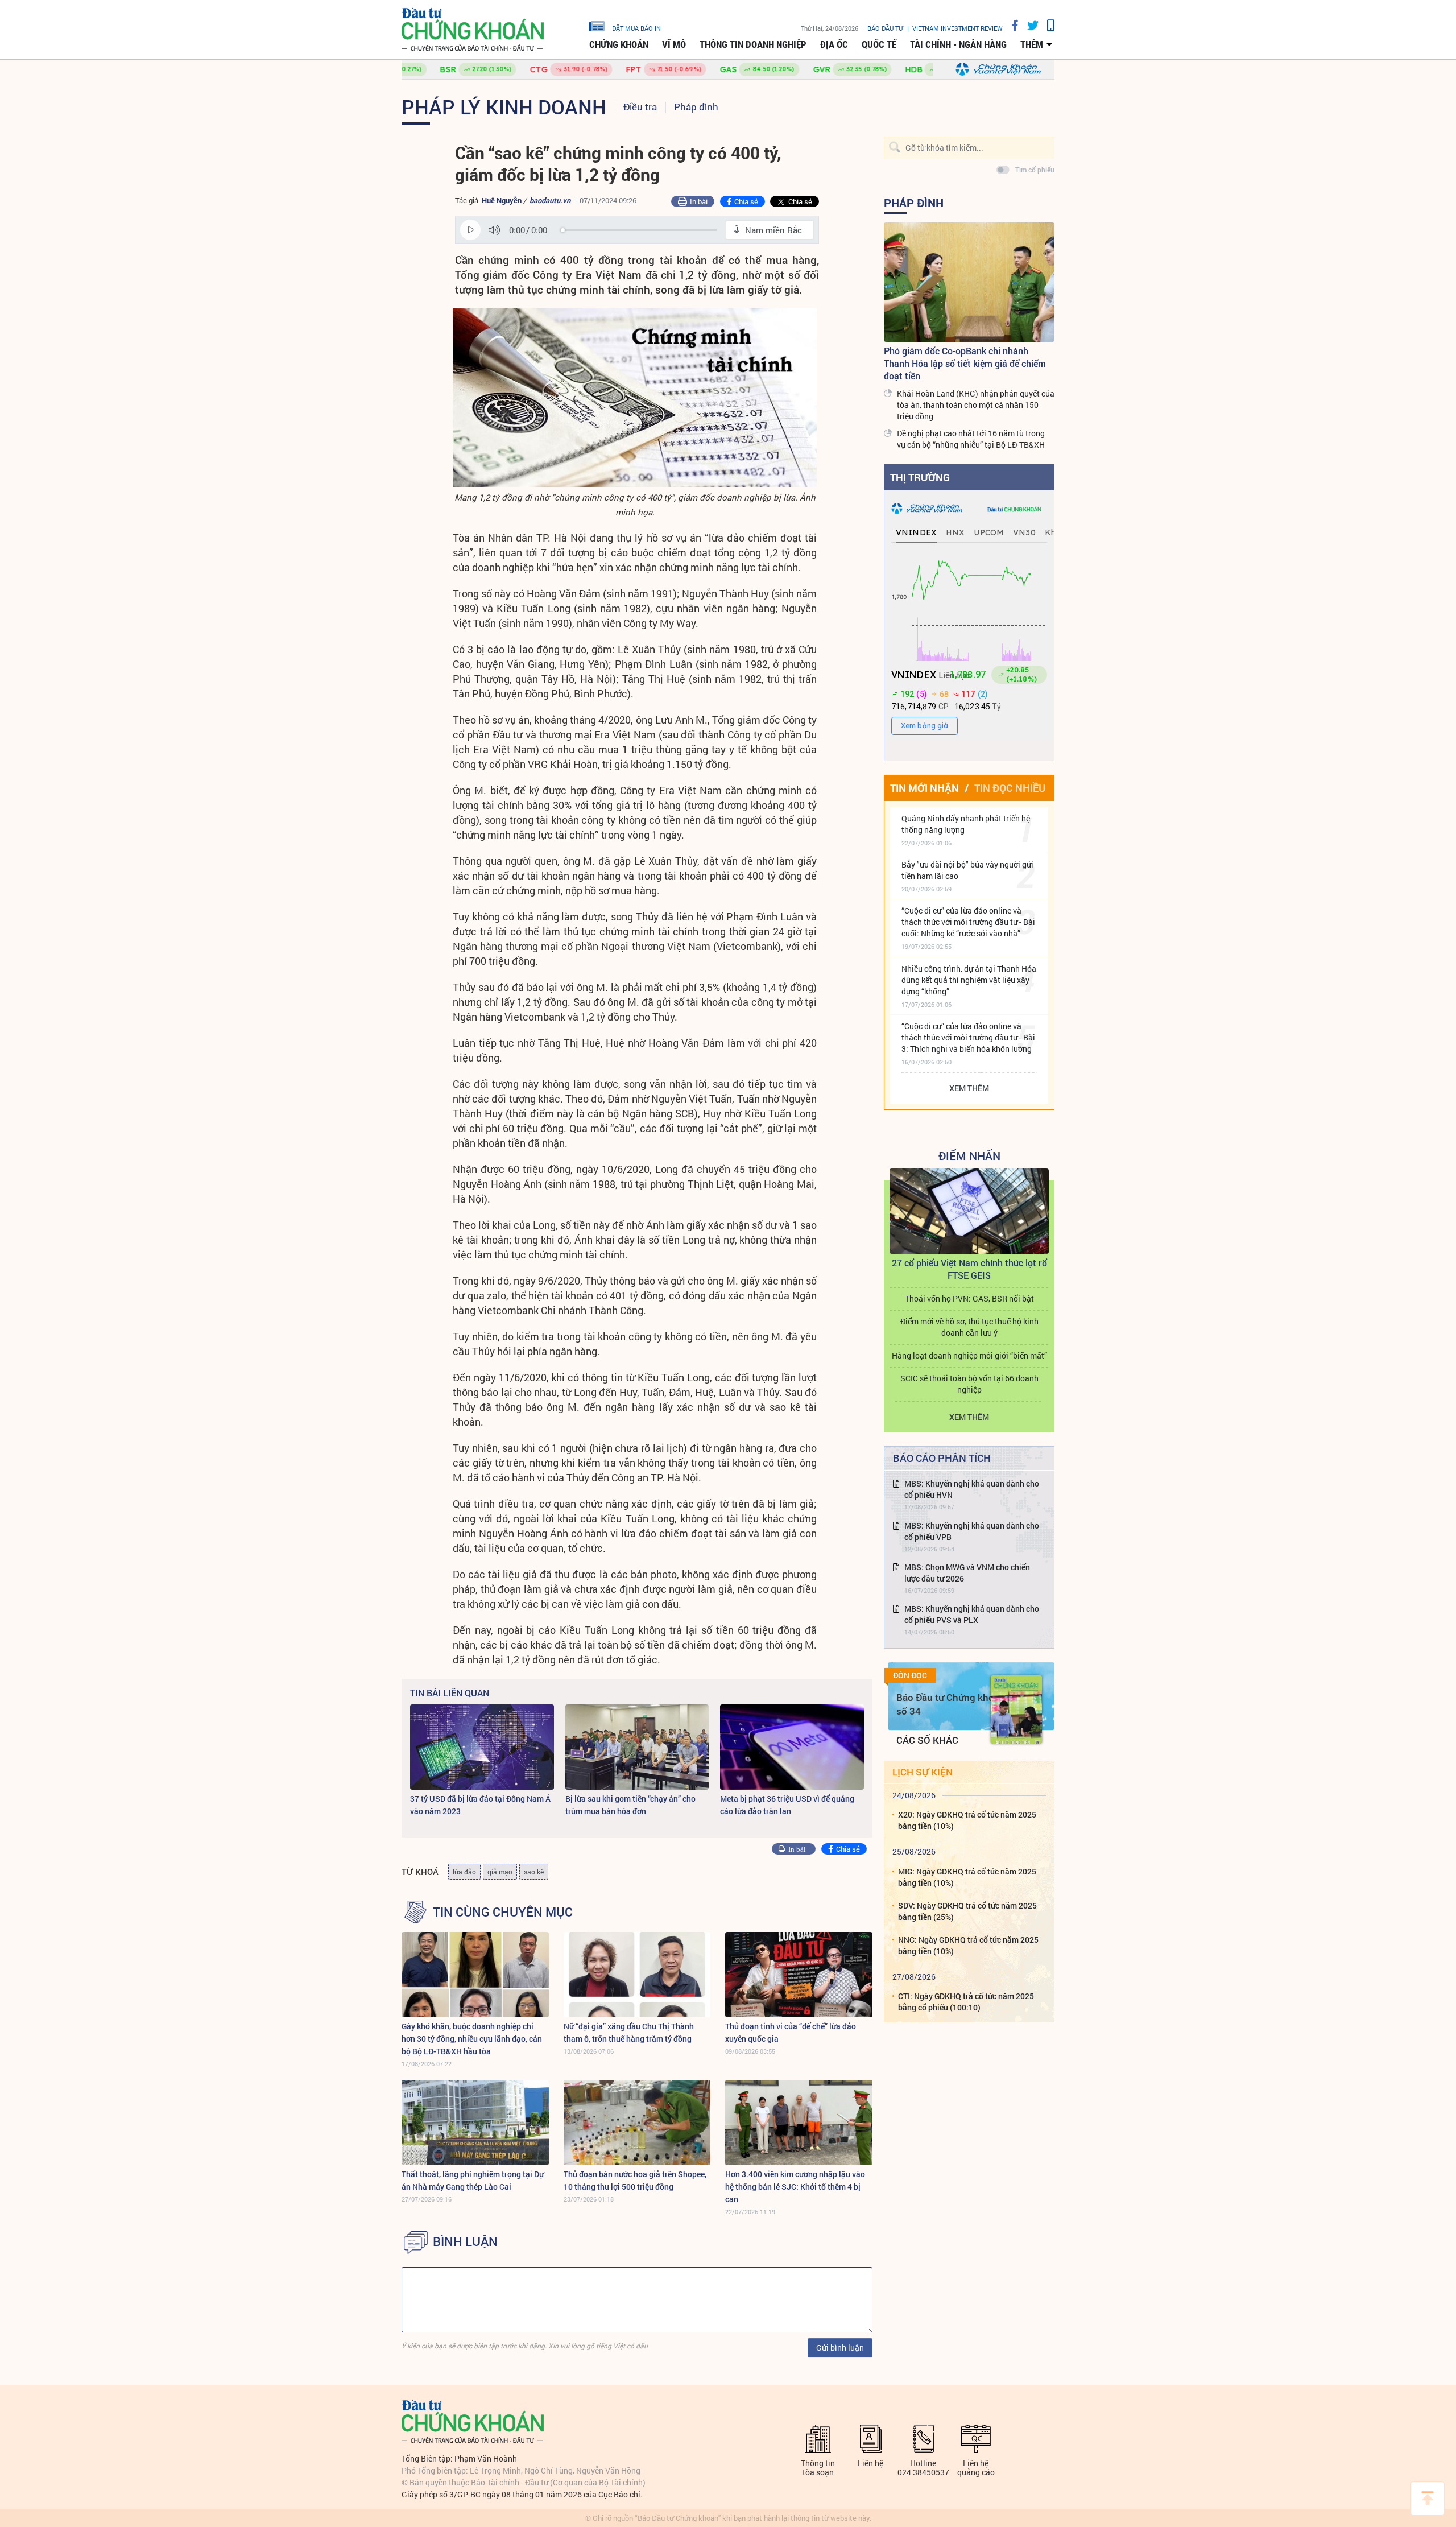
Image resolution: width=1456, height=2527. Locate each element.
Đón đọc (910, 1675)
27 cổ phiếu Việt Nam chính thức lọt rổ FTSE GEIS (969, 1269)
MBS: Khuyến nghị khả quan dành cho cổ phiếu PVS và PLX (972, 1614)
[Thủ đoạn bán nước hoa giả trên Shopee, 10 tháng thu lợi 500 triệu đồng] (637, 2123)
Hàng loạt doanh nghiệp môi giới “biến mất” (969, 1355)
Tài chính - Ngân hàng (958, 44)
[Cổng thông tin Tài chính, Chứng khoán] (473, 30)
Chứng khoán (619, 44)
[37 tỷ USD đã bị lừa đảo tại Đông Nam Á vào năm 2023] (482, 1747)
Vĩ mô (674, 44)
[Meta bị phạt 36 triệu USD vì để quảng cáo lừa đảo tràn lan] (792, 1747)
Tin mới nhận (925, 788)
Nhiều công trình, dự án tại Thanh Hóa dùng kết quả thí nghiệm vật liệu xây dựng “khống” (969, 980)
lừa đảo (464, 1872)
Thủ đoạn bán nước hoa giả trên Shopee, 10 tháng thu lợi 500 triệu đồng (635, 2180)
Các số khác (927, 1740)
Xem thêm (969, 1088)
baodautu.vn (550, 200)
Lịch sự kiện (923, 1772)
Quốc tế (879, 44)
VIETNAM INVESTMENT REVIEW (957, 28)
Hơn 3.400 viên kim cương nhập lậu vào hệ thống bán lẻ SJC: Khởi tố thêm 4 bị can (795, 2187)
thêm (1032, 44)
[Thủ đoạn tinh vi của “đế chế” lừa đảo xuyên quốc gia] (799, 1975)
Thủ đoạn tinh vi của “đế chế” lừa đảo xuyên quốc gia (791, 2032)
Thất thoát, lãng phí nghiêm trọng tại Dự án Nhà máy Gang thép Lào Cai (473, 2180)
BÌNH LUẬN (465, 2241)
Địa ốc (834, 44)
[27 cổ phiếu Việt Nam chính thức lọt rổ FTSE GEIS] (969, 1211)
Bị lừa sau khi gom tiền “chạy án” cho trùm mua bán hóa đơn (630, 1805)
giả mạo (500, 1872)
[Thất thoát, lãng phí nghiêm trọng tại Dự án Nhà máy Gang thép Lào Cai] (475, 2123)
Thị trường (920, 477)
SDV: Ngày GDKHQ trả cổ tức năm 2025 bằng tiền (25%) (967, 1911)
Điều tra (640, 107)
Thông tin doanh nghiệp (753, 44)
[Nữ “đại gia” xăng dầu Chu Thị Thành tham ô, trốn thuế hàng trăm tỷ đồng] (637, 1975)
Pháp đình (696, 107)
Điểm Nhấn (969, 1155)
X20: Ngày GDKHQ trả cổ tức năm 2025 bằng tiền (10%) (967, 1820)
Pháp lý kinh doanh (504, 106)
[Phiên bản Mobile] (1046, 25)
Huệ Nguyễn (502, 200)
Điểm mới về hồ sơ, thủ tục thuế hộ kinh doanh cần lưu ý (969, 1327)
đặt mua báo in (636, 28)
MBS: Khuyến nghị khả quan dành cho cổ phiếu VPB (972, 1531)
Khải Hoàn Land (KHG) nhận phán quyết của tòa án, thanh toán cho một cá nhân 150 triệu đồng (976, 405)
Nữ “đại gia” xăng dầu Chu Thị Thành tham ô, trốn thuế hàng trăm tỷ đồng (629, 2032)
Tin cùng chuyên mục (503, 1912)
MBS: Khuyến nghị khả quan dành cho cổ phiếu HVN (972, 1489)
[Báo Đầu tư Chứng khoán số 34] (1016, 1710)
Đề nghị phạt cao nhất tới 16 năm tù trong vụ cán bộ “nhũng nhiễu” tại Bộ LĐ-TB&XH (971, 439)
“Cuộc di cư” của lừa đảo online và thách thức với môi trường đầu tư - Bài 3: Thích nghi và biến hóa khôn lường (968, 1037)
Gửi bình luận (840, 2348)
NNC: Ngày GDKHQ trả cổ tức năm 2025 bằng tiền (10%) (968, 1945)
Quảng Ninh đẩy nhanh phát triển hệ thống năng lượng (966, 824)
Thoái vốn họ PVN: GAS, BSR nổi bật (969, 1298)
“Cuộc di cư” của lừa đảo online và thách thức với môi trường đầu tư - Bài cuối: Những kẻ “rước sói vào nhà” (968, 922)
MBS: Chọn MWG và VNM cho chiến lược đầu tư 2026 (967, 1573)
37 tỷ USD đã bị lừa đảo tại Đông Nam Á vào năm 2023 (480, 1805)
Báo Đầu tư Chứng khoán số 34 (951, 1704)
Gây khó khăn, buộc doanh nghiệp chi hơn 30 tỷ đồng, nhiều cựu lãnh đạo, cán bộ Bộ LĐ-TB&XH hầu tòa (472, 2039)
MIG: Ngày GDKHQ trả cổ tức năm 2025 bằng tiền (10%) (967, 1877)
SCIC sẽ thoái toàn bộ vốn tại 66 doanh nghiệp (969, 1384)
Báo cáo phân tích (942, 1458)
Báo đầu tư (885, 28)
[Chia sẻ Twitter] (1029, 25)
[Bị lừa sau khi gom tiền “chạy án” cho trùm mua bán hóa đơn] (637, 1747)
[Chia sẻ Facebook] (1011, 25)
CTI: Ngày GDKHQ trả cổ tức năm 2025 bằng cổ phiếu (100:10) (966, 2002)
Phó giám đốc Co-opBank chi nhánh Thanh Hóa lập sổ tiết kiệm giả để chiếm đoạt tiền (965, 363)
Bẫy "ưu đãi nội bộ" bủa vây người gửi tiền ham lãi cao (967, 870)
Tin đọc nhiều (1010, 788)
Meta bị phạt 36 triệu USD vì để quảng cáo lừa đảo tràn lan (787, 1805)
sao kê (534, 1872)
